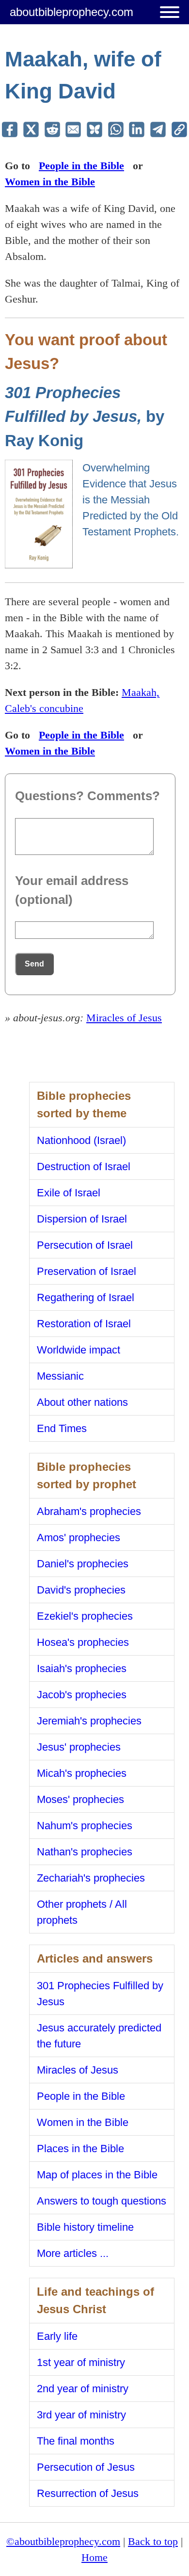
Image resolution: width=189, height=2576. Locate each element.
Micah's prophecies (82, 1773)
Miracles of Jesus (124, 1018)
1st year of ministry (81, 2362)
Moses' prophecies (80, 1799)
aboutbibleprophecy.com (71, 12)
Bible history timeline (85, 2227)
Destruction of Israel (84, 1167)
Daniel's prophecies (83, 1564)
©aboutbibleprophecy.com (63, 2541)
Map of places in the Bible (97, 2175)
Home (94, 2557)
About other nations (82, 1402)
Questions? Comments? (87, 796)
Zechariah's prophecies (91, 1878)
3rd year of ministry (81, 2415)
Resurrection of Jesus (88, 2493)
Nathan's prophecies (85, 1852)
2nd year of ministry (83, 2389)
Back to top (153, 2541)
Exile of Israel (69, 1193)
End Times (62, 1428)
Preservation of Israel (87, 1271)
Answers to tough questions (102, 2201)
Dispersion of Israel (82, 1219)
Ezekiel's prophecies (85, 1616)
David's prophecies (81, 1590)
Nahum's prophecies (85, 1826)
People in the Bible (81, 166)
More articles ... (73, 2253)
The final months (76, 2441)
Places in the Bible (80, 2149)
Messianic (60, 1376)
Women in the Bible (50, 182)
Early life (57, 2336)
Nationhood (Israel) (81, 1140)
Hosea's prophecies (83, 1642)
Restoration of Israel (84, 1324)
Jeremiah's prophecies (89, 1721)
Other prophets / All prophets (82, 1912)
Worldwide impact (79, 1350)
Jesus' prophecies (79, 1747)
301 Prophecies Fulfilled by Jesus (100, 1994)
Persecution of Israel (85, 1245)
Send (34, 964)
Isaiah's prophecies (82, 1668)
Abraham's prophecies (89, 1511)
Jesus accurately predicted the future (99, 2036)
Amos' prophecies (79, 1538)
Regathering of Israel (86, 1297)
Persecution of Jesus (86, 2467)
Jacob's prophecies (82, 1695)
